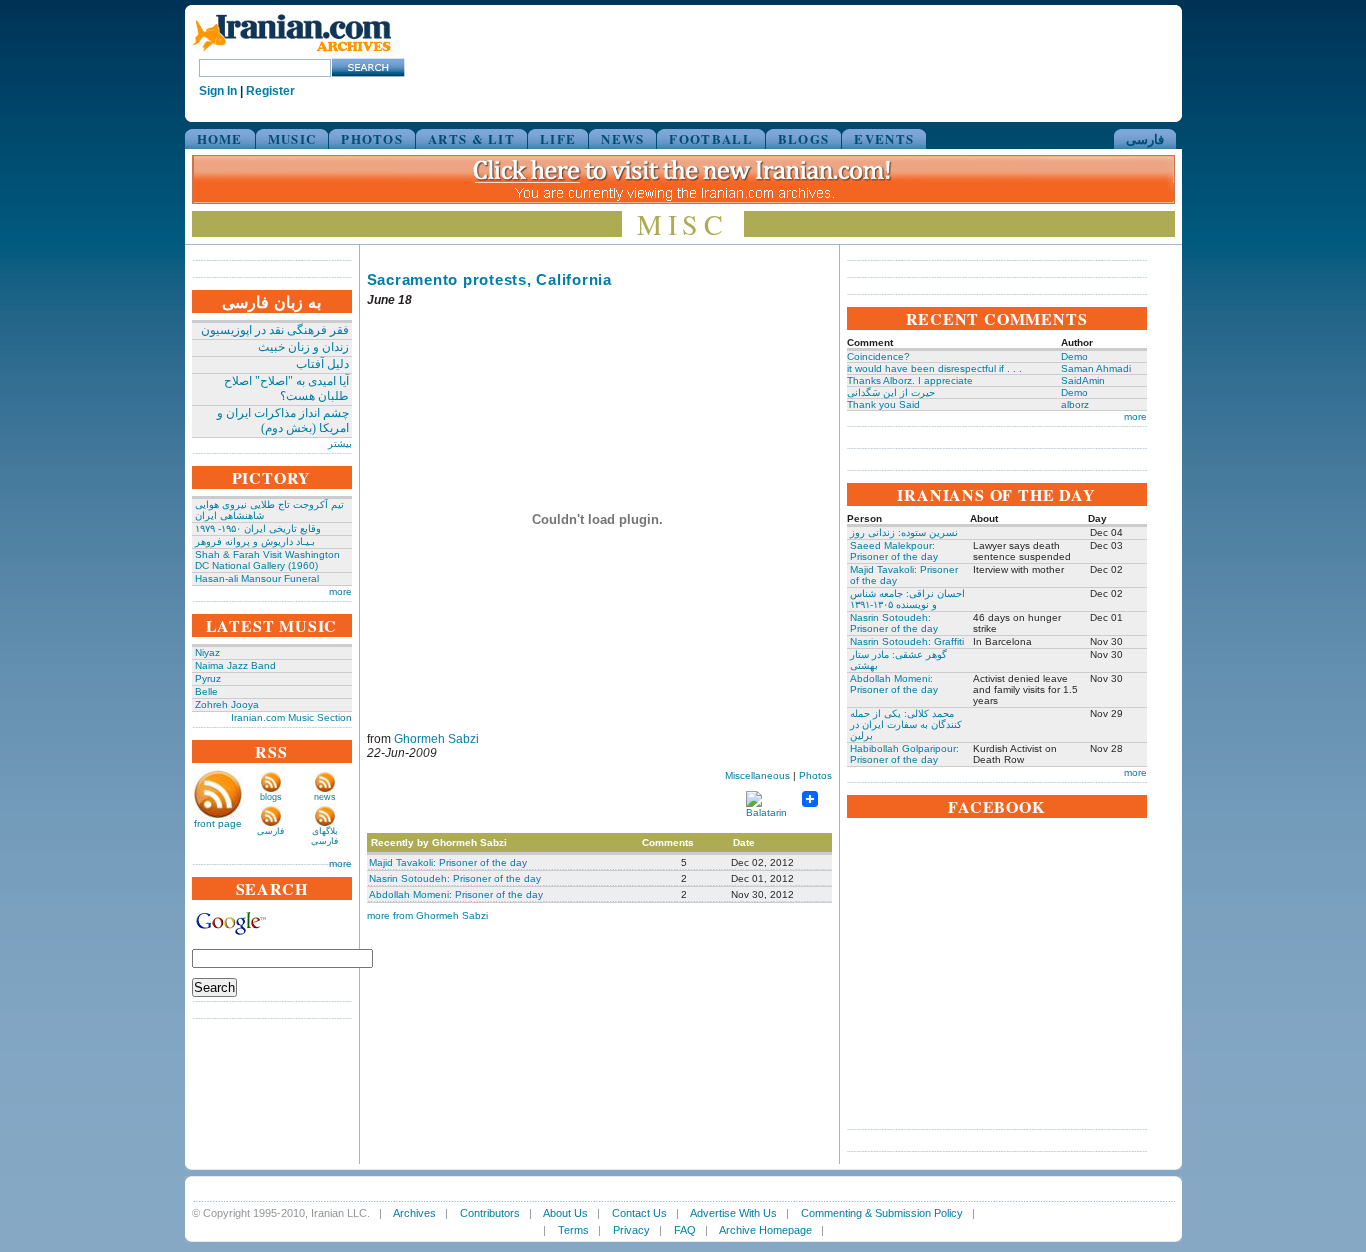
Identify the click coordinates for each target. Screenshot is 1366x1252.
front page (218, 823)
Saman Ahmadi (1096, 368)
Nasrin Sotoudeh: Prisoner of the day (455, 878)
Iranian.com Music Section (291, 717)
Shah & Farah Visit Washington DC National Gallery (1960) (267, 560)
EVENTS (884, 138)
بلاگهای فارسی (324, 836)
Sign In (218, 91)
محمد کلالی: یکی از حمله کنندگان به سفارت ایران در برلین (906, 724)
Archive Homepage (765, 1230)
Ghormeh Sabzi (436, 739)
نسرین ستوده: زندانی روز (904, 532)
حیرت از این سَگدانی (891, 392)
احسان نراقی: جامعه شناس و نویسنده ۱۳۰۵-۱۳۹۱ (907, 599)
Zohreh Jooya (227, 704)
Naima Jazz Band (235, 665)
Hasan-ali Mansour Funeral (257, 578)
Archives (414, 1213)
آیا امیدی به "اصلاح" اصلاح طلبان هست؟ (286, 388)
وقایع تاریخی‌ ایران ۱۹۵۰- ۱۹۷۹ (258, 528)
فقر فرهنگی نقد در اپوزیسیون (275, 330)
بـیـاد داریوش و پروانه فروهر (255, 541)
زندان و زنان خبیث (303, 347)
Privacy (631, 1230)
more (340, 591)
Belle (206, 691)
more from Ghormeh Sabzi (427, 915)
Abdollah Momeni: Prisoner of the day (456, 894)
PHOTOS (372, 138)
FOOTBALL (710, 138)
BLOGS (804, 138)
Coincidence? (878, 356)
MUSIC (292, 138)
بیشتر (340, 443)
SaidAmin (1083, 380)
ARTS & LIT (471, 138)
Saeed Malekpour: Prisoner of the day (894, 551)
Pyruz (208, 678)
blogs (271, 797)
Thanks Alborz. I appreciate (910, 380)
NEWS (622, 138)
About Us (565, 1213)
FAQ (685, 1230)
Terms (573, 1230)
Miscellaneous (757, 775)
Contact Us (639, 1213)
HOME (220, 138)
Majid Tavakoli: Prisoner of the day (448, 862)
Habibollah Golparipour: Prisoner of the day (904, 754)
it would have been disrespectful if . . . (934, 368)
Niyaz (207, 652)
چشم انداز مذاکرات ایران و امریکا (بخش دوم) (283, 420)
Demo (1074, 356)
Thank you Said (883, 404)
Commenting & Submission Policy (882, 1213)
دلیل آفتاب (322, 364)
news (325, 797)
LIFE (558, 138)
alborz (1075, 404)
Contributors (490, 1213)
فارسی (1145, 138)
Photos (815, 775)
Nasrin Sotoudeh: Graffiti (907, 641)
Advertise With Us (733, 1213)
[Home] (292, 52)
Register (270, 91)
